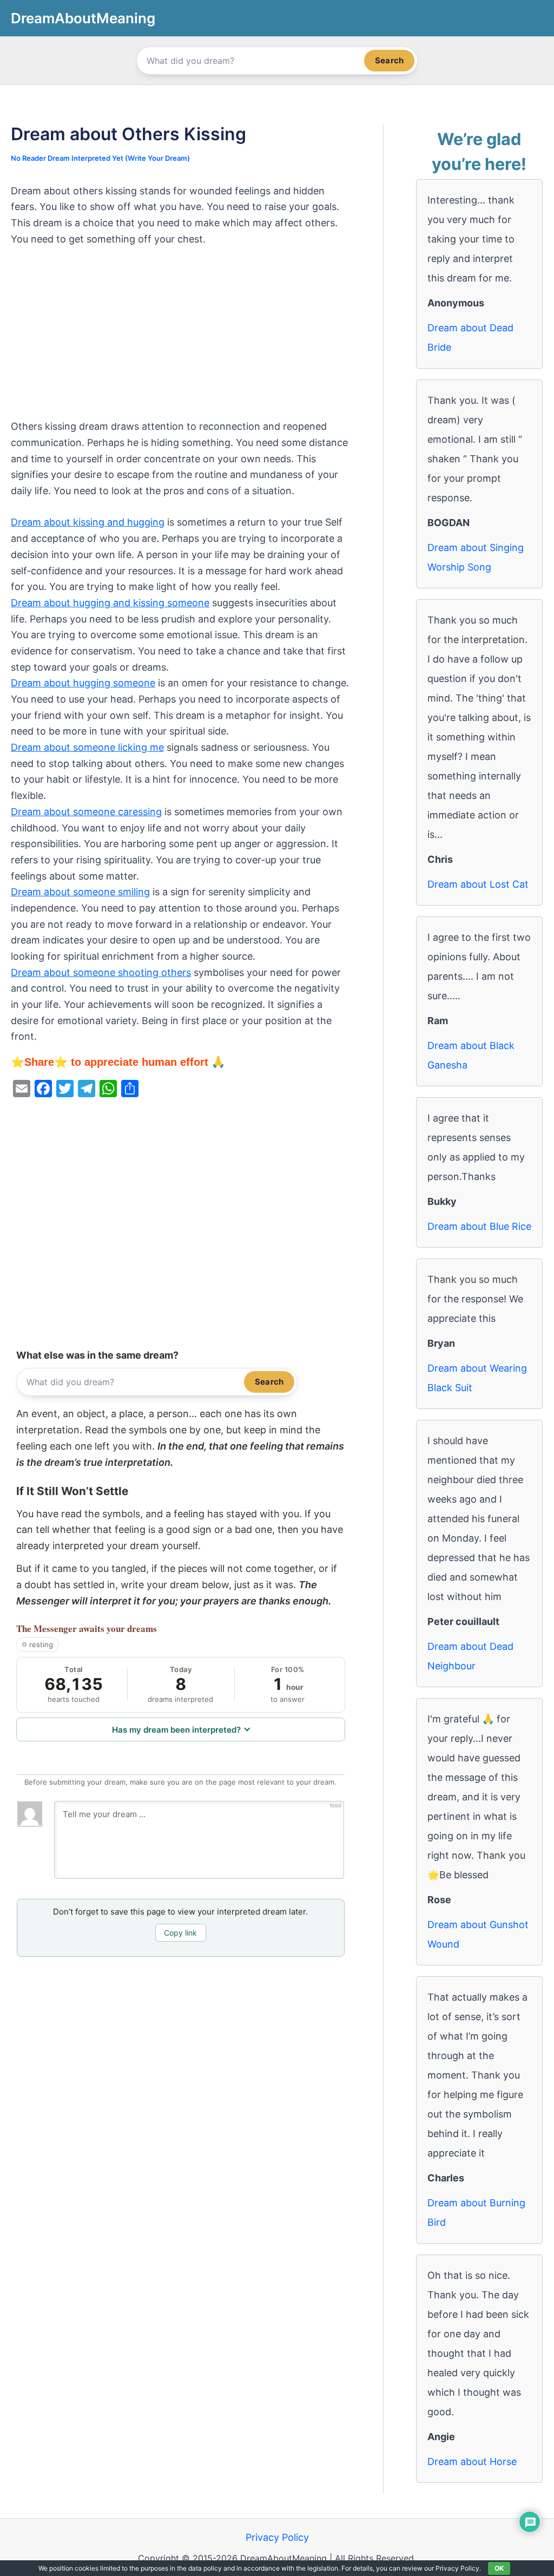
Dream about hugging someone (83, 683)
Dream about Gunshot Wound (478, 1934)
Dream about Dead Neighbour (470, 1656)
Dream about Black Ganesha (471, 1055)
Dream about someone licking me (87, 747)
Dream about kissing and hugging (88, 522)
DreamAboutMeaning (83, 18)
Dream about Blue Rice (479, 1226)
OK (499, 2568)
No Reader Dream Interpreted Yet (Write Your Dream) (100, 158)
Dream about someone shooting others (101, 972)
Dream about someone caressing (86, 812)
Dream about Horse (472, 2462)
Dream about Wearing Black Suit (477, 1378)
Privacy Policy (277, 2537)
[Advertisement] (181, 338)
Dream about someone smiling (80, 892)
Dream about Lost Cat (478, 884)
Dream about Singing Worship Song (476, 557)
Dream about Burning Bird (476, 2213)
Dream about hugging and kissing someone (110, 603)
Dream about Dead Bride (470, 337)
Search (389, 60)
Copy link (180, 1933)
